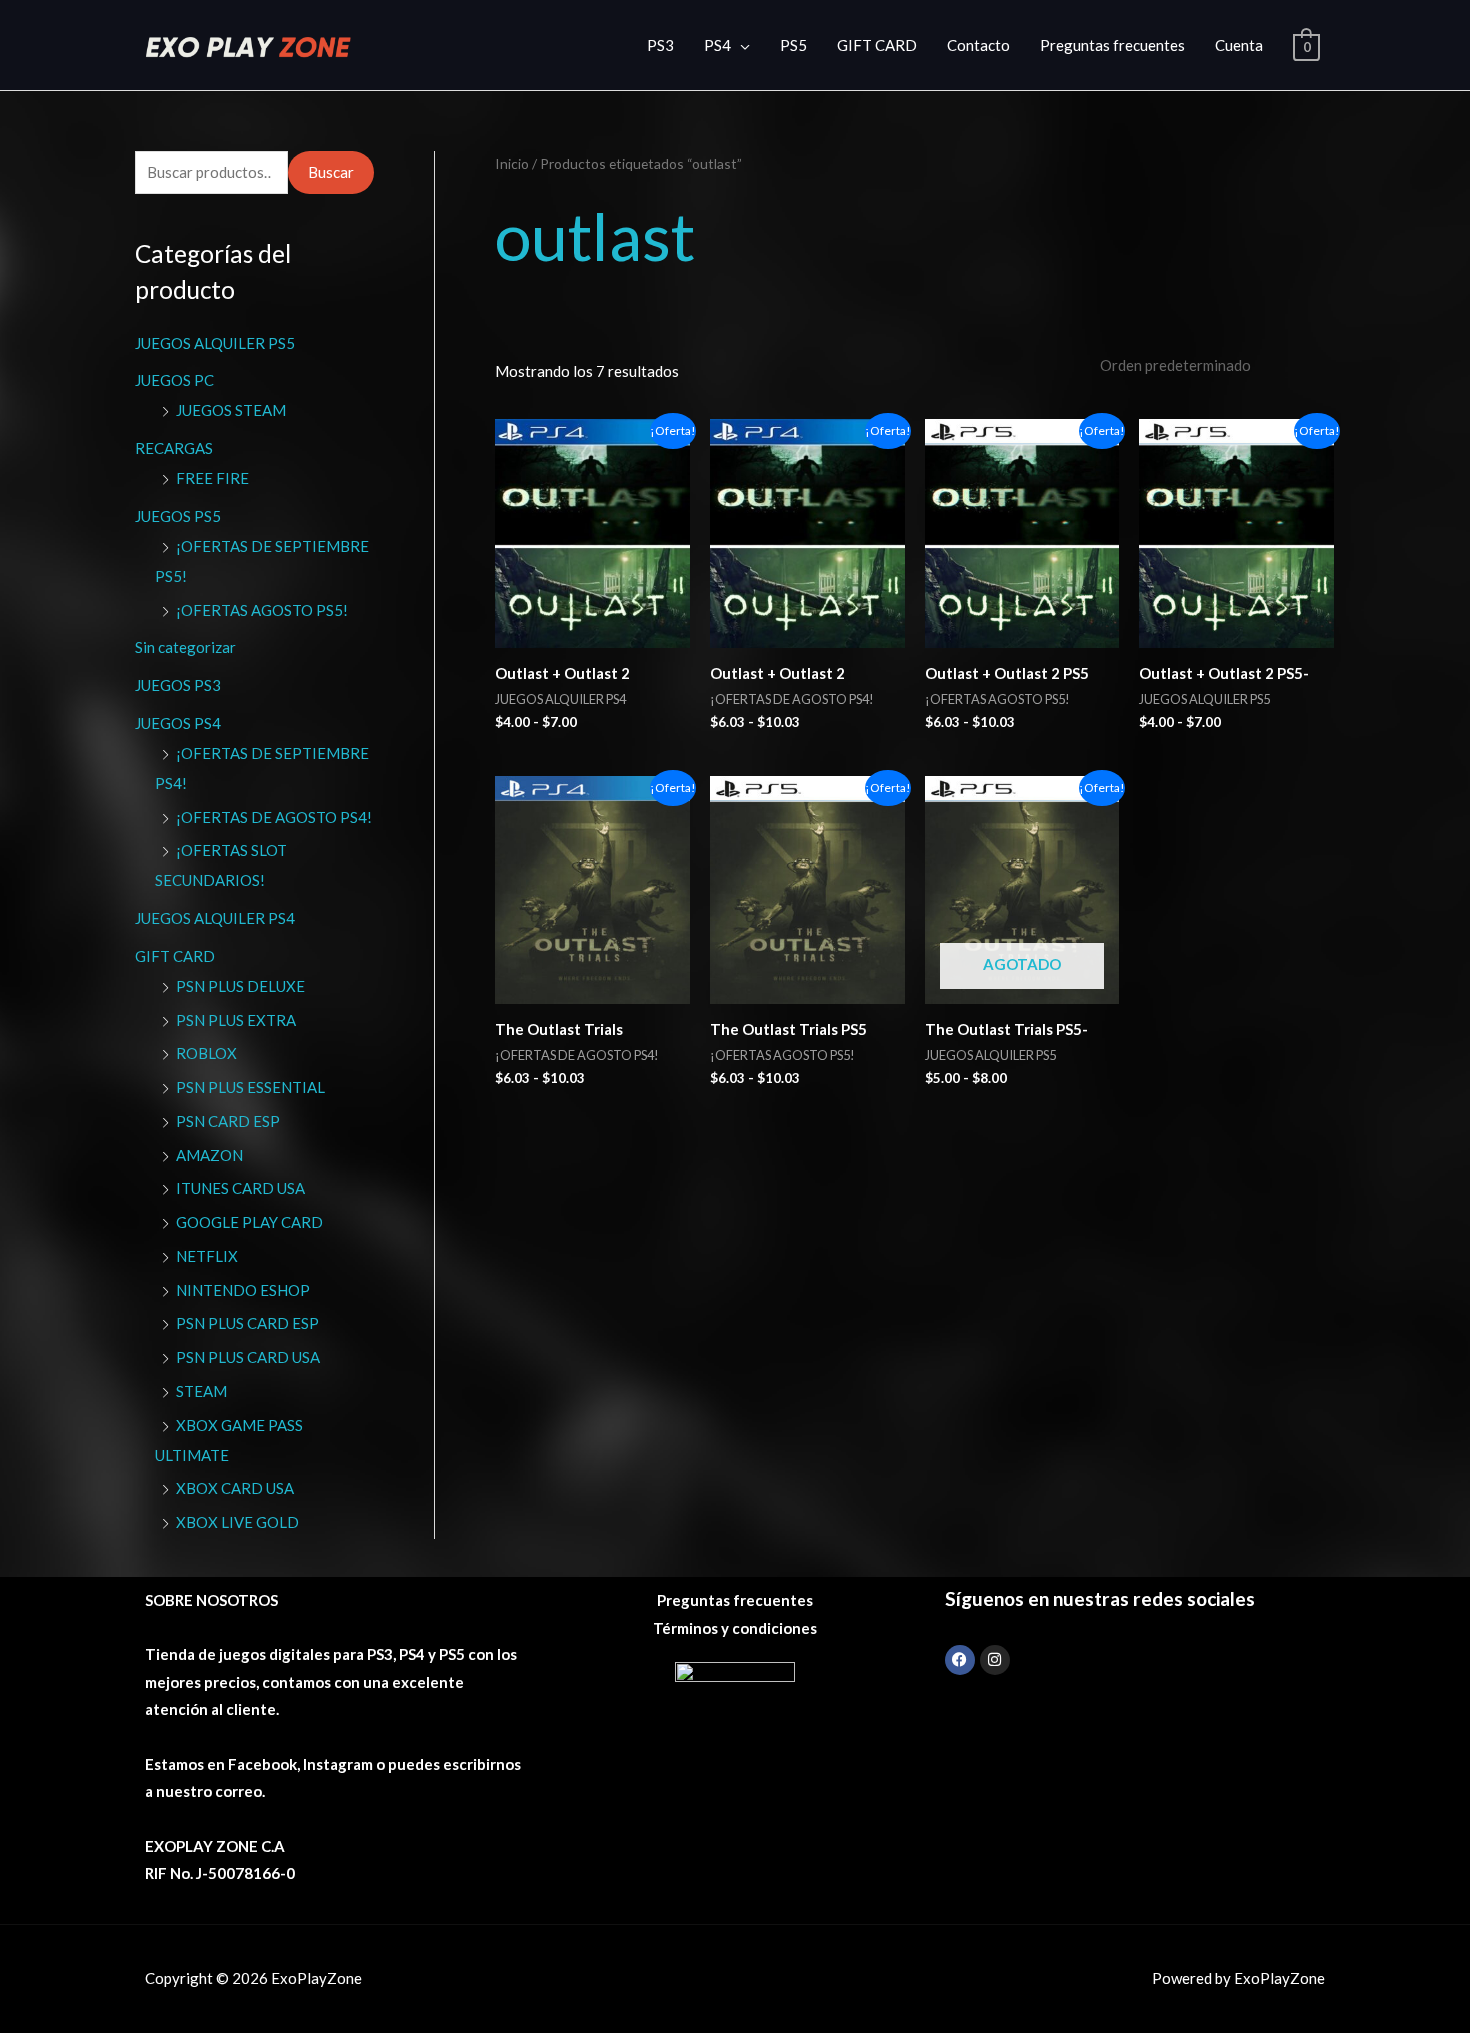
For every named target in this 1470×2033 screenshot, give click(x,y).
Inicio (512, 163)
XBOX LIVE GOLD (237, 1522)
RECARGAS (174, 448)
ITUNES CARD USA (240, 1188)
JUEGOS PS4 (178, 723)
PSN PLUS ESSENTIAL (250, 1087)
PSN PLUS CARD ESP (247, 1323)
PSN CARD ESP (228, 1121)
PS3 (660, 45)
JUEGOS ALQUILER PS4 (215, 918)
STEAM (201, 1391)
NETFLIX (207, 1256)
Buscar (331, 172)
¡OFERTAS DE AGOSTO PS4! (274, 817)
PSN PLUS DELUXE (240, 986)
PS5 (793, 45)
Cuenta (1239, 45)
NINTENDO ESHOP (243, 1290)
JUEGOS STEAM (231, 410)
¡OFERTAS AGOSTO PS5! (262, 610)
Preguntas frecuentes (1112, 45)
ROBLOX (206, 1053)
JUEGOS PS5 (178, 516)
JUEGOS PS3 (178, 685)
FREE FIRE (212, 478)
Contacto (978, 45)
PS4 (717, 45)
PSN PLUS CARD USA (248, 1357)
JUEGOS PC (174, 380)
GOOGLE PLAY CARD (249, 1222)
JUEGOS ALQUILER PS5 (215, 343)
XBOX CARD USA (235, 1488)
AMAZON (209, 1155)
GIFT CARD (877, 45)
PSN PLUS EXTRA (236, 1020)
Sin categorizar (185, 647)
